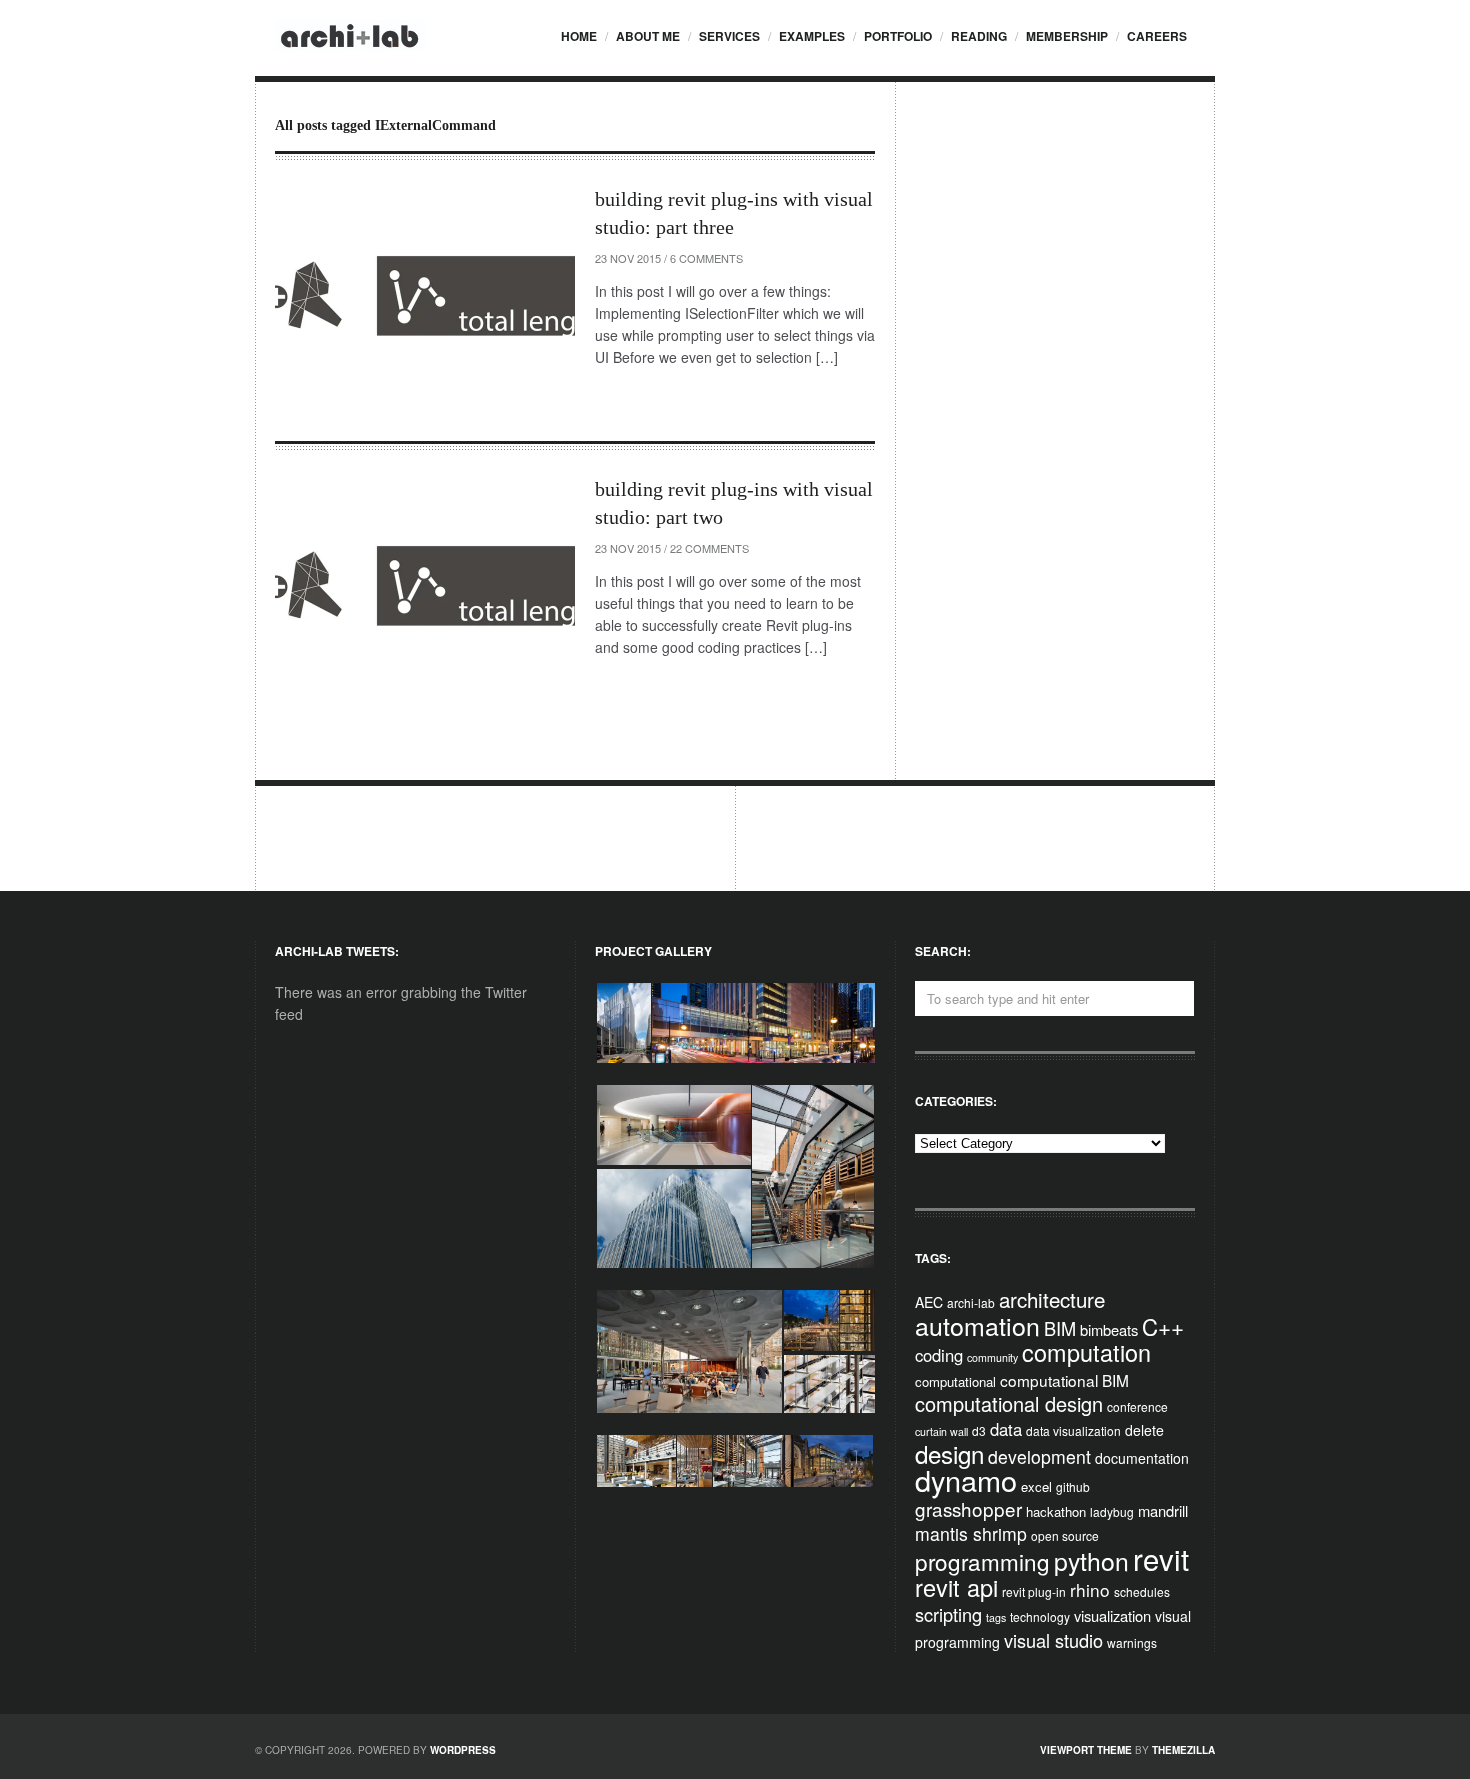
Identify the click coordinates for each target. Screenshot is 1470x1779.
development (1039, 1456)
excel (1036, 1486)
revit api (956, 1587)
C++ (1163, 1326)
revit (1161, 1558)
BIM (1060, 1328)
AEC (929, 1302)
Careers (1157, 36)
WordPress (463, 1750)
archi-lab (971, 1302)
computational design (1009, 1403)
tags (996, 1617)
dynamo (966, 1479)
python (1091, 1560)
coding (939, 1355)
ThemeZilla (1183, 1750)
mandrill (1163, 1510)
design (949, 1453)
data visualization (1073, 1430)
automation (977, 1325)
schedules (1142, 1591)
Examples (812, 36)
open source (1065, 1535)
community (992, 1357)
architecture (1052, 1299)
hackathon (1056, 1511)
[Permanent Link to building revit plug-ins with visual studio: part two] (425, 587)
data (1006, 1429)
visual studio (1053, 1640)
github (1073, 1486)
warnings (1132, 1642)
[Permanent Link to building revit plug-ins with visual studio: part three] (425, 297)
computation (1086, 1352)
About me (648, 36)
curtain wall (941, 1431)
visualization (1112, 1615)
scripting (948, 1614)
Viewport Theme (1086, 1750)
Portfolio (898, 36)
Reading (979, 36)
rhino (1090, 1589)
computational (955, 1381)
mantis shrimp (971, 1533)
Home (579, 36)
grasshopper (968, 1508)
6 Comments (706, 258)
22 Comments (709, 548)
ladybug (1112, 1511)
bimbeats (1109, 1329)
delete (1144, 1430)
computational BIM (1064, 1380)
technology (1040, 1616)
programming (982, 1561)
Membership (1067, 36)
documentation (1142, 1458)
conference (1137, 1406)
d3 (979, 1430)
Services (729, 36)
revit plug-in (1034, 1591)
